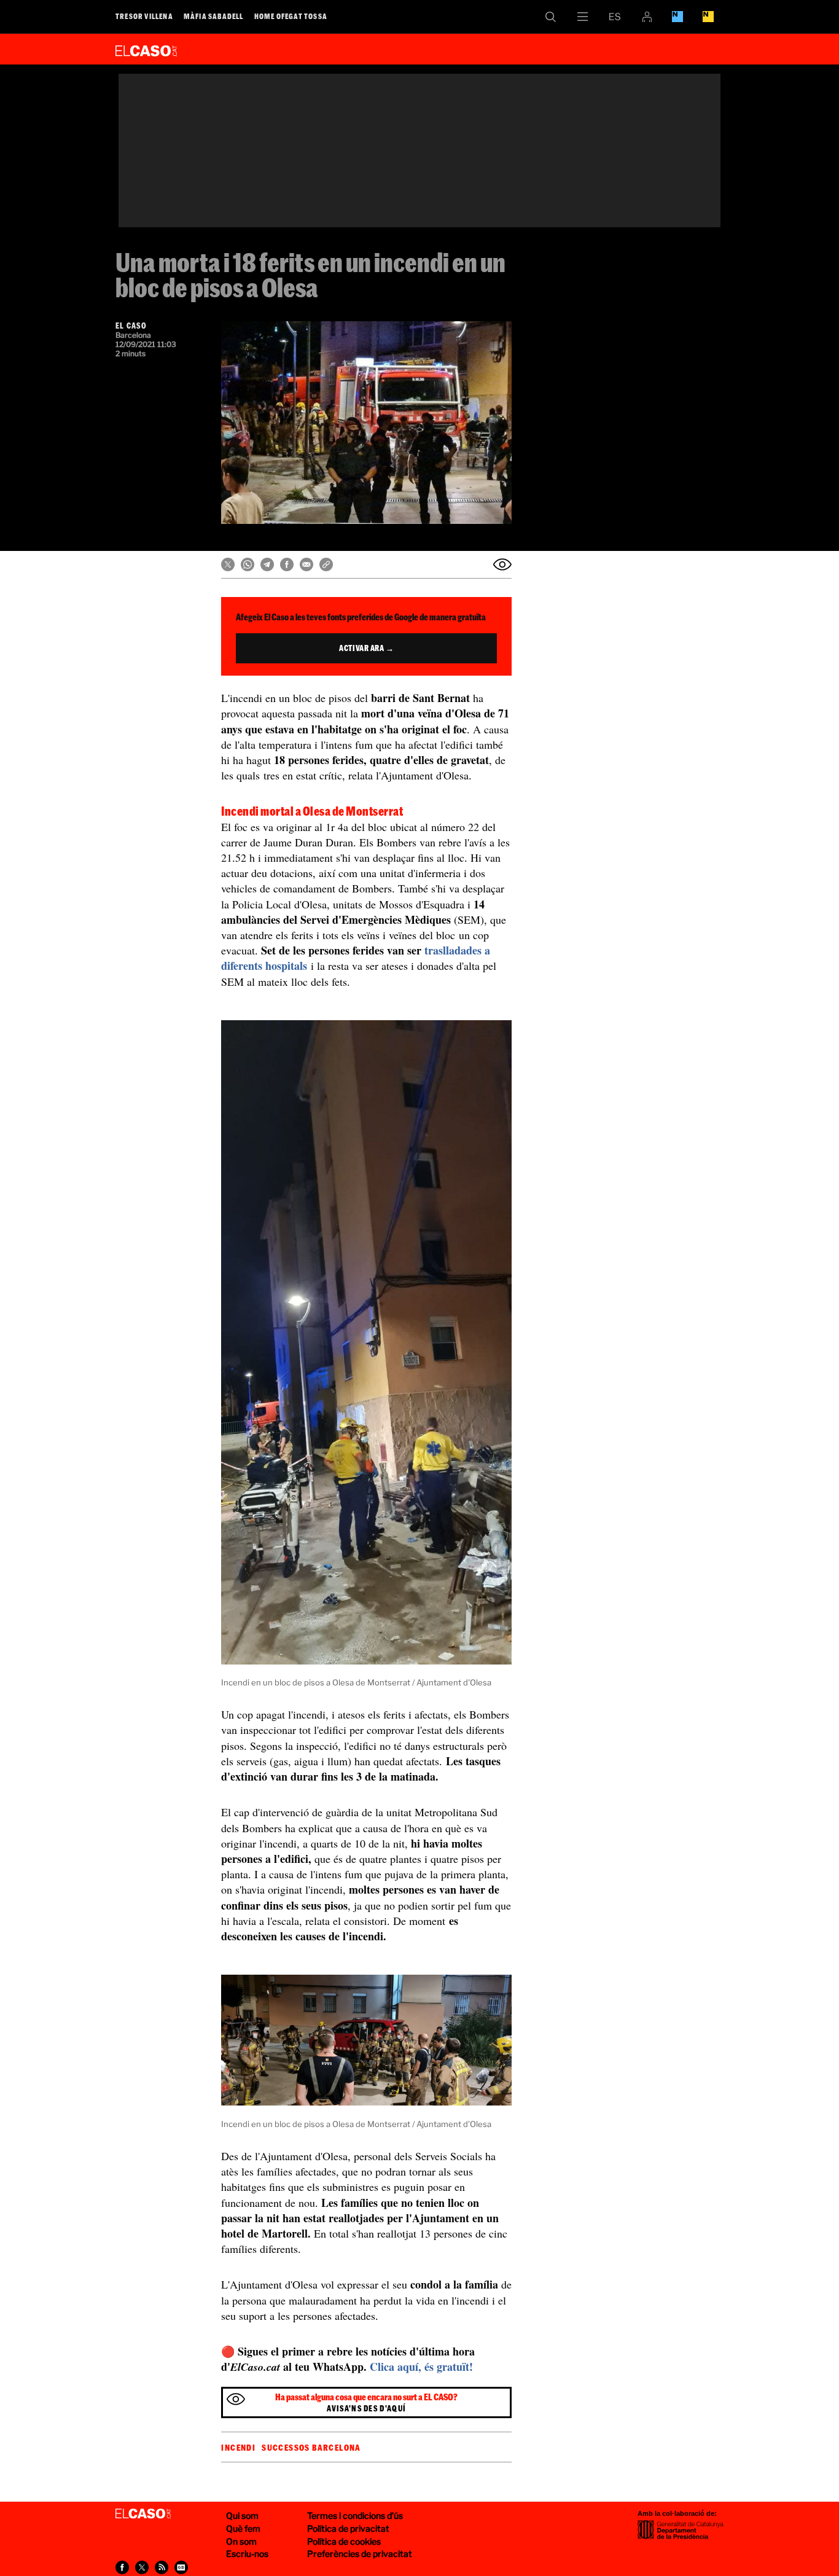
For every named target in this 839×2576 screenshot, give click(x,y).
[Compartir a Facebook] (287, 564)
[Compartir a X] (228, 564)
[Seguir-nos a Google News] (181, 2567)
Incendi (238, 2448)
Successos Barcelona (311, 2448)
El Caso (146, 49)
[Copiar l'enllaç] (326, 564)
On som (241, 2541)
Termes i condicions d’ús (355, 2516)
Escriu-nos (247, 2554)
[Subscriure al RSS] (162, 2567)
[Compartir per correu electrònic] (306, 564)
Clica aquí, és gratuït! (421, 2367)
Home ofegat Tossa (291, 16)
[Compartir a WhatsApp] (248, 564)
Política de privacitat (348, 2528)
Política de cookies (344, 2541)
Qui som (242, 2516)
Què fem (243, 2528)
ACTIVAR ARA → (366, 648)
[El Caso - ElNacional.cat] (143, 2514)
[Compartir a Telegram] (267, 564)
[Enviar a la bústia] (502, 564)
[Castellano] (615, 17)
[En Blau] (677, 17)
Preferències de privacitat (360, 2554)
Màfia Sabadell (214, 16)
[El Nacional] (708, 17)
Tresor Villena (144, 16)
